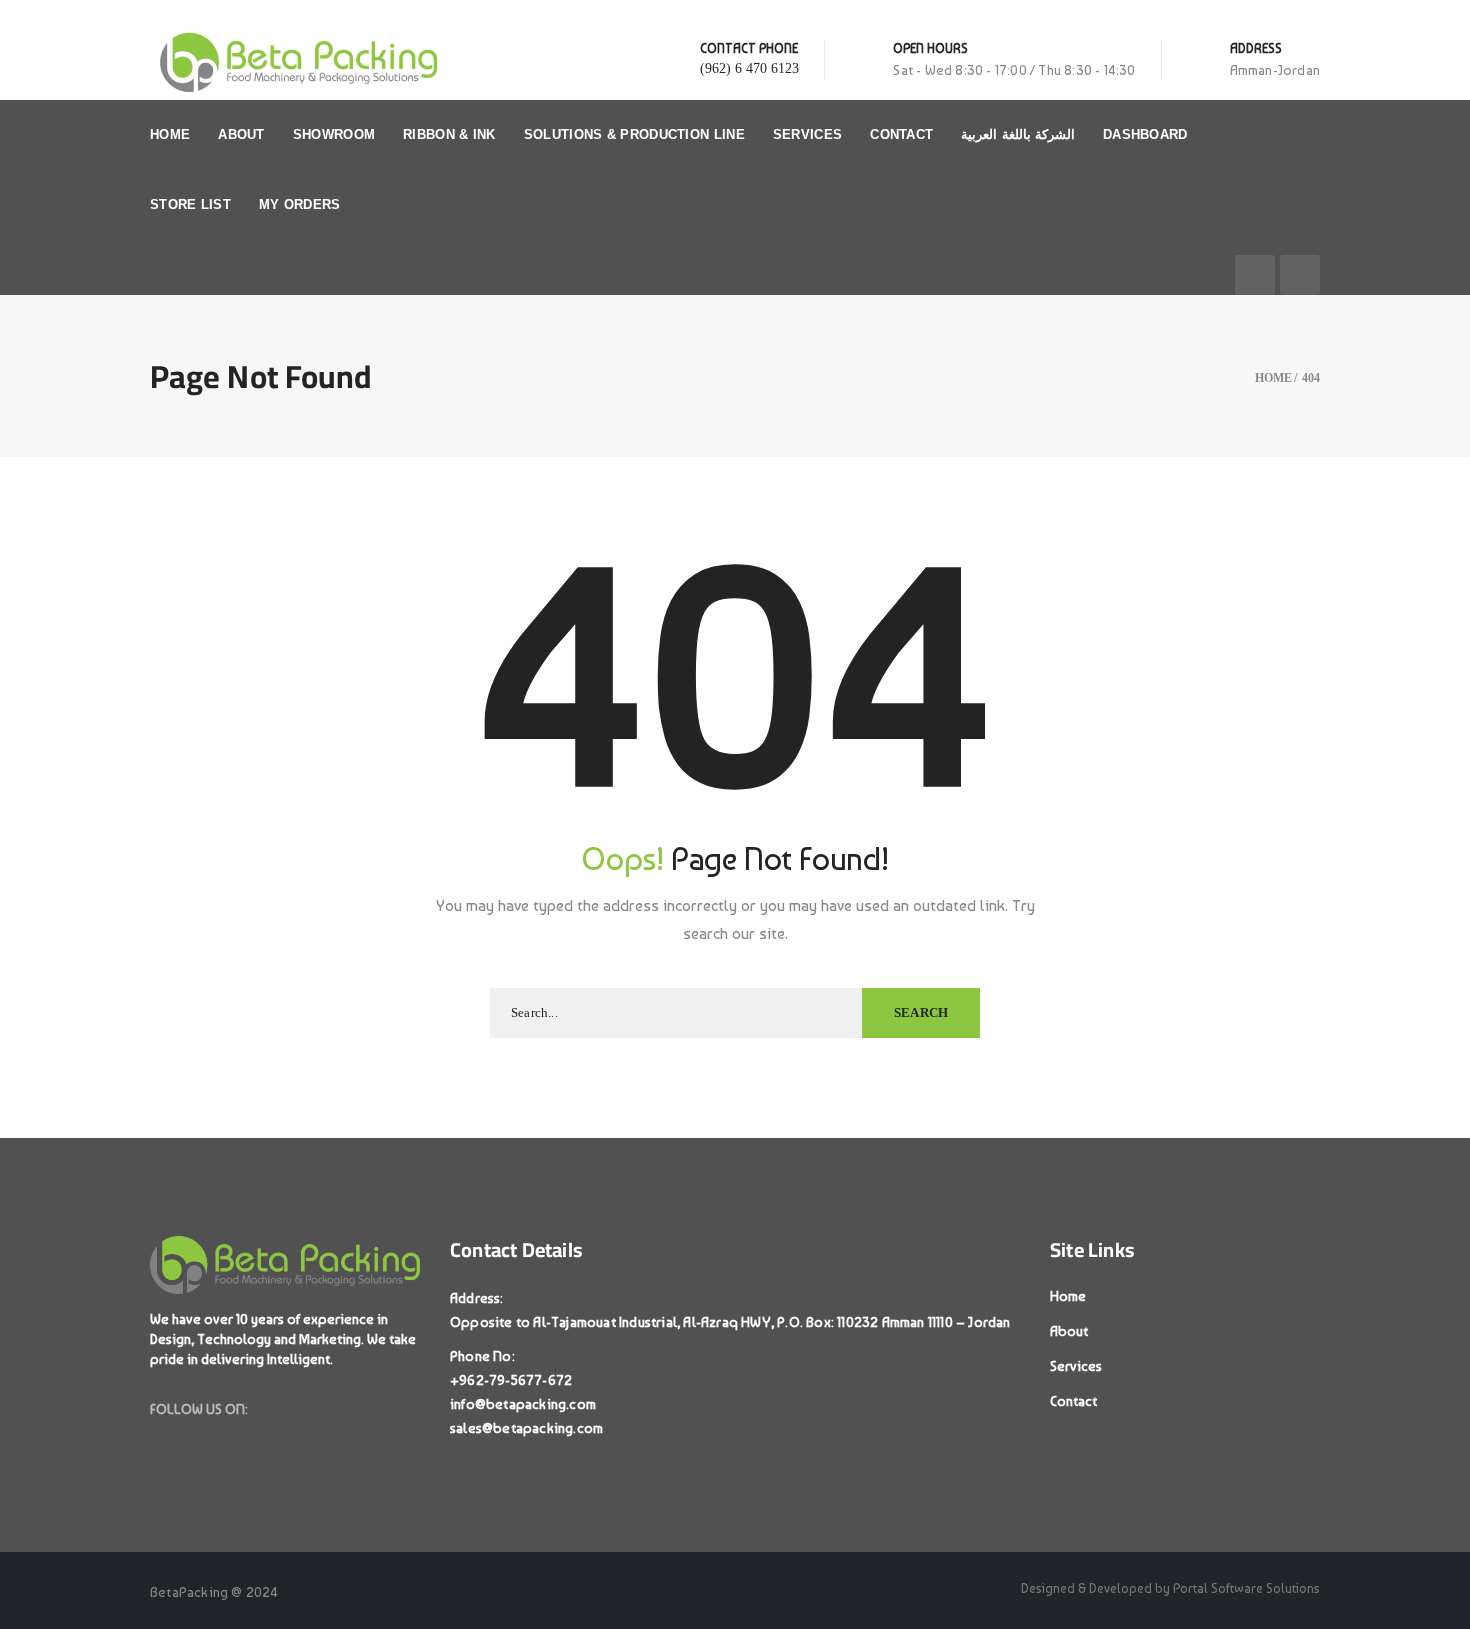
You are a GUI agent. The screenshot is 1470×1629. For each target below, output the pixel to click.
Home (170, 134)
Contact (901, 134)
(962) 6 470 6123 (749, 68)
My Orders (300, 204)
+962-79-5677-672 (511, 1380)
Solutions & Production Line (634, 134)
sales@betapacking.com (526, 1428)
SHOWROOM (334, 134)
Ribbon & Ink (449, 134)
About (241, 134)
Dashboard (1145, 134)
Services (807, 134)
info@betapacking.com (523, 1404)
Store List (190, 204)
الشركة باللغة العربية (1018, 134)
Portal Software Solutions (1246, 1588)
